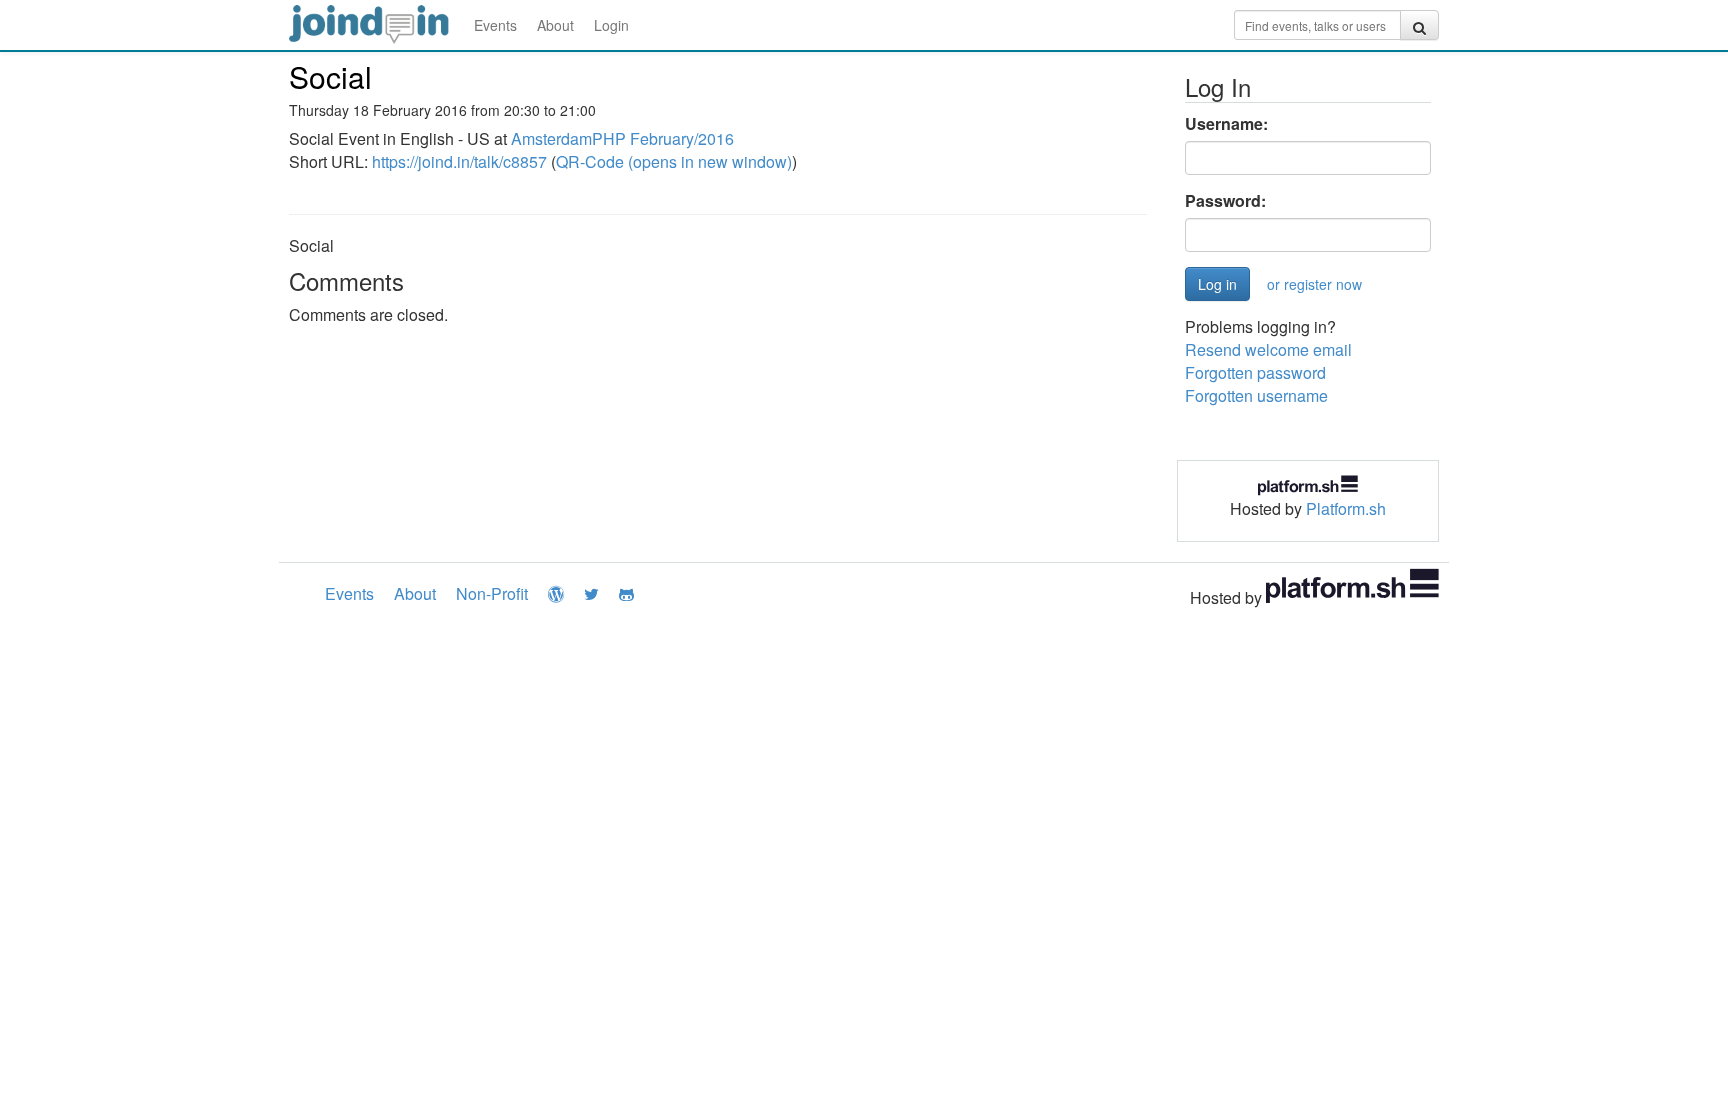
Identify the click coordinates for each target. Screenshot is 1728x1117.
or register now (1314, 284)
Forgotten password (1255, 372)
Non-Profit (492, 593)
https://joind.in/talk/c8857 (459, 161)
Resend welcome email (1268, 349)
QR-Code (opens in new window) (674, 161)
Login (611, 25)
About (555, 25)
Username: (1226, 124)
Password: (1225, 201)
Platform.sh (1346, 508)
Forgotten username (1256, 395)
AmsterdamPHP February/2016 (622, 138)
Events (495, 25)
